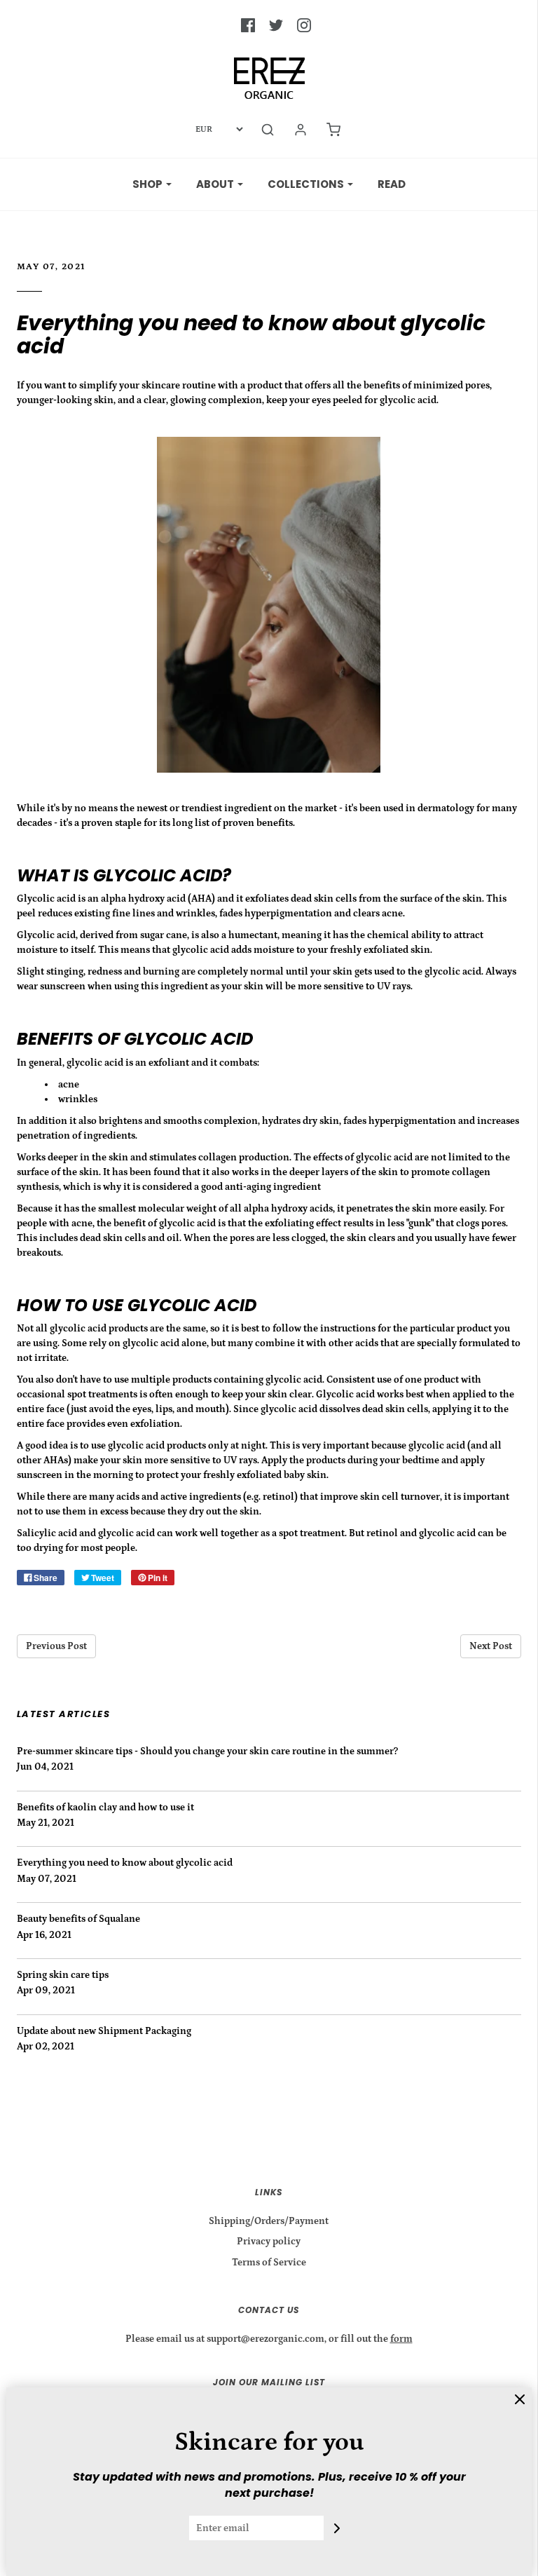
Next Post (491, 1646)
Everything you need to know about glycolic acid (251, 334)
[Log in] (301, 130)
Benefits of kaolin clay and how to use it (105, 1808)
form (401, 2339)
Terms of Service (269, 2263)
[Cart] (333, 130)
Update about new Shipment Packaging (104, 2031)
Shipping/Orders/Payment (269, 2221)
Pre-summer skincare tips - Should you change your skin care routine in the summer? (207, 1751)
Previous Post (56, 1646)
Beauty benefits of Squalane (78, 1919)
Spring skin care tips (63, 1975)
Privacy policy (269, 2242)
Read (392, 184)
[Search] (268, 130)
